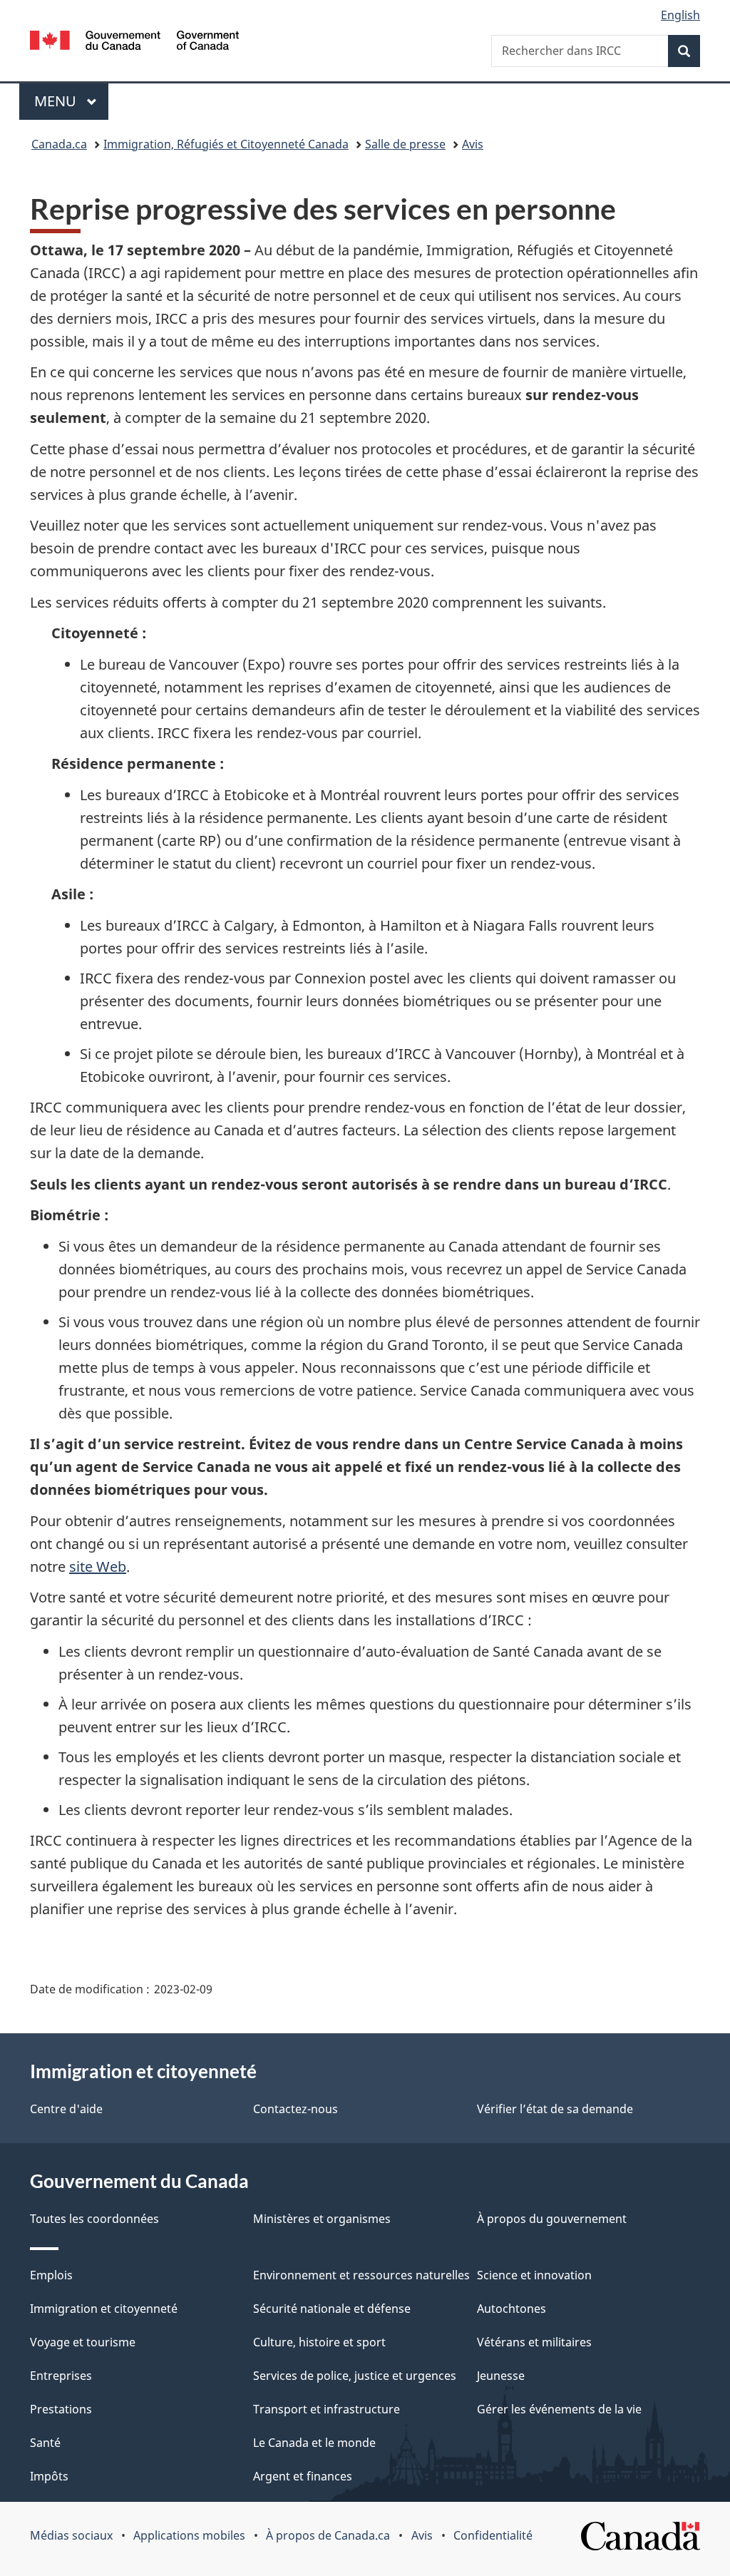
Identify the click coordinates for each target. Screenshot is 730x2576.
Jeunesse (501, 2376)
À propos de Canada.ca (328, 2535)
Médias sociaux (71, 2535)
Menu (71, 101)
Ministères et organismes (322, 2219)
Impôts (49, 2476)
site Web (98, 1566)
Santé (45, 2443)
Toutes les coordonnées (94, 2219)
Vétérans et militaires (534, 2342)
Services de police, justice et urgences (355, 2376)
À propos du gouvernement (552, 2219)
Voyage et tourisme (83, 2342)
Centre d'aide (66, 2109)
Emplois (51, 2275)
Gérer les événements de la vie (559, 2409)
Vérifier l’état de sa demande (555, 2109)
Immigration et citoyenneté (104, 2309)
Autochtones (511, 2309)
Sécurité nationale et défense (332, 2309)
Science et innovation (534, 2275)
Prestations (61, 2409)
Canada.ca (59, 144)
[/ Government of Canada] (134, 42)
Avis (473, 144)
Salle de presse (405, 144)
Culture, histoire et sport (319, 2342)
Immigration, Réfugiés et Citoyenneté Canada (226, 144)
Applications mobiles (189, 2535)
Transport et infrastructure (327, 2409)
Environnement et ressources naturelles (361, 2275)
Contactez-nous (295, 2109)
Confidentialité (493, 2535)
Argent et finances (303, 2476)
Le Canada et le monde (314, 2443)
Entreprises (61, 2376)
